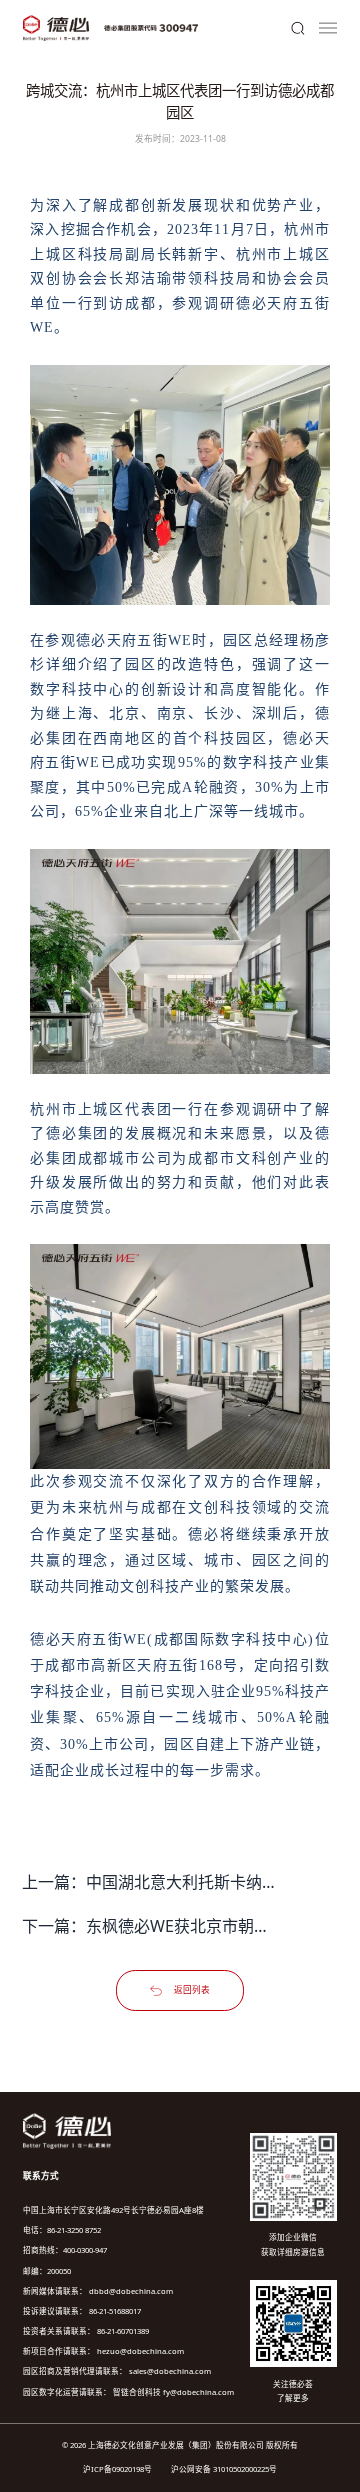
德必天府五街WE (134, 640)
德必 (252, 303)
